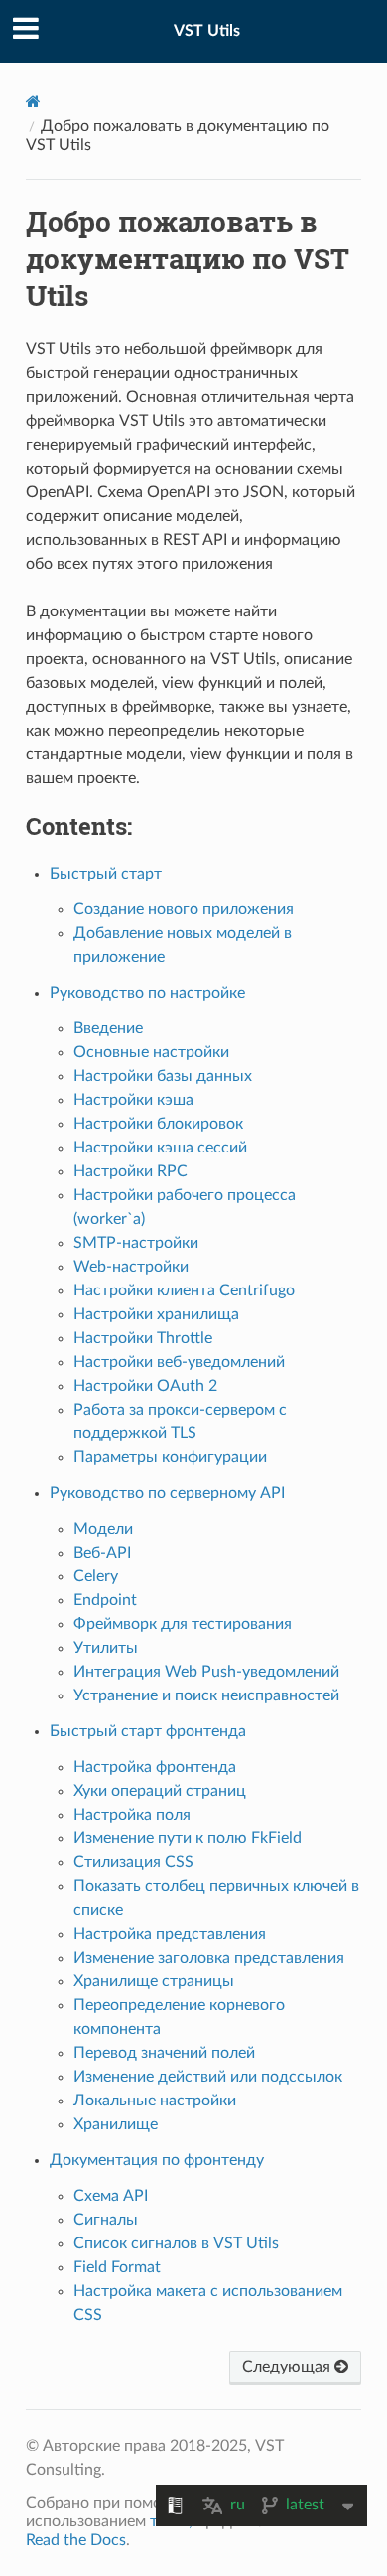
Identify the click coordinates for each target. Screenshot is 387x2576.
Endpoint (105, 1600)
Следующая (288, 2367)
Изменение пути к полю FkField (188, 1838)
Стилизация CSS (133, 1862)
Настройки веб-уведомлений (179, 1362)
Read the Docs (76, 2540)
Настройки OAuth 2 (145, 1386)
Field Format (117, 2267)
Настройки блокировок (158, 1124)
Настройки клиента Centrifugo (184, 1290)
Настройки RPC (130, 1171)
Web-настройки (131, 1267)
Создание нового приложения (184, 909)
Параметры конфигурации (170, 1457)
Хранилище (116, 2124)
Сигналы (106, 2220)
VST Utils (207, 31)
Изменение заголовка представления (209, 1958)
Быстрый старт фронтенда (148, 1731)
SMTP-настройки (136, 1243)
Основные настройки (151, 1052)
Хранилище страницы (154, 1981)
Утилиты (106, 1648)
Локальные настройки (155, 2101)
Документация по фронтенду (157, 2160)
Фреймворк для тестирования (183, 1624)
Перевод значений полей (164, 2053)
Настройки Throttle (143, 1338)
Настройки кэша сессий (160, 1148)
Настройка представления (170, 1934)
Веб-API (102, 1553)
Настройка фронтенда (155, 1767)
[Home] (33, 102)
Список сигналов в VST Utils (176, 2243)
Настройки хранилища (156, 1314)
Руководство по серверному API (167, 1493)
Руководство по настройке (147, 993)
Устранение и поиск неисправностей (206, 1695)
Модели (103, 1529)
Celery (96, 1576)
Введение (108, 1028)
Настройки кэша (133, 1100)
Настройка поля (132, 1815)
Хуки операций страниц (160, 1791)
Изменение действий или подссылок (208, 2077)
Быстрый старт (106, 874)
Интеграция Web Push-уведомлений (206, 1672)
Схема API (111, 2196)
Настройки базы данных (163, 1076)
